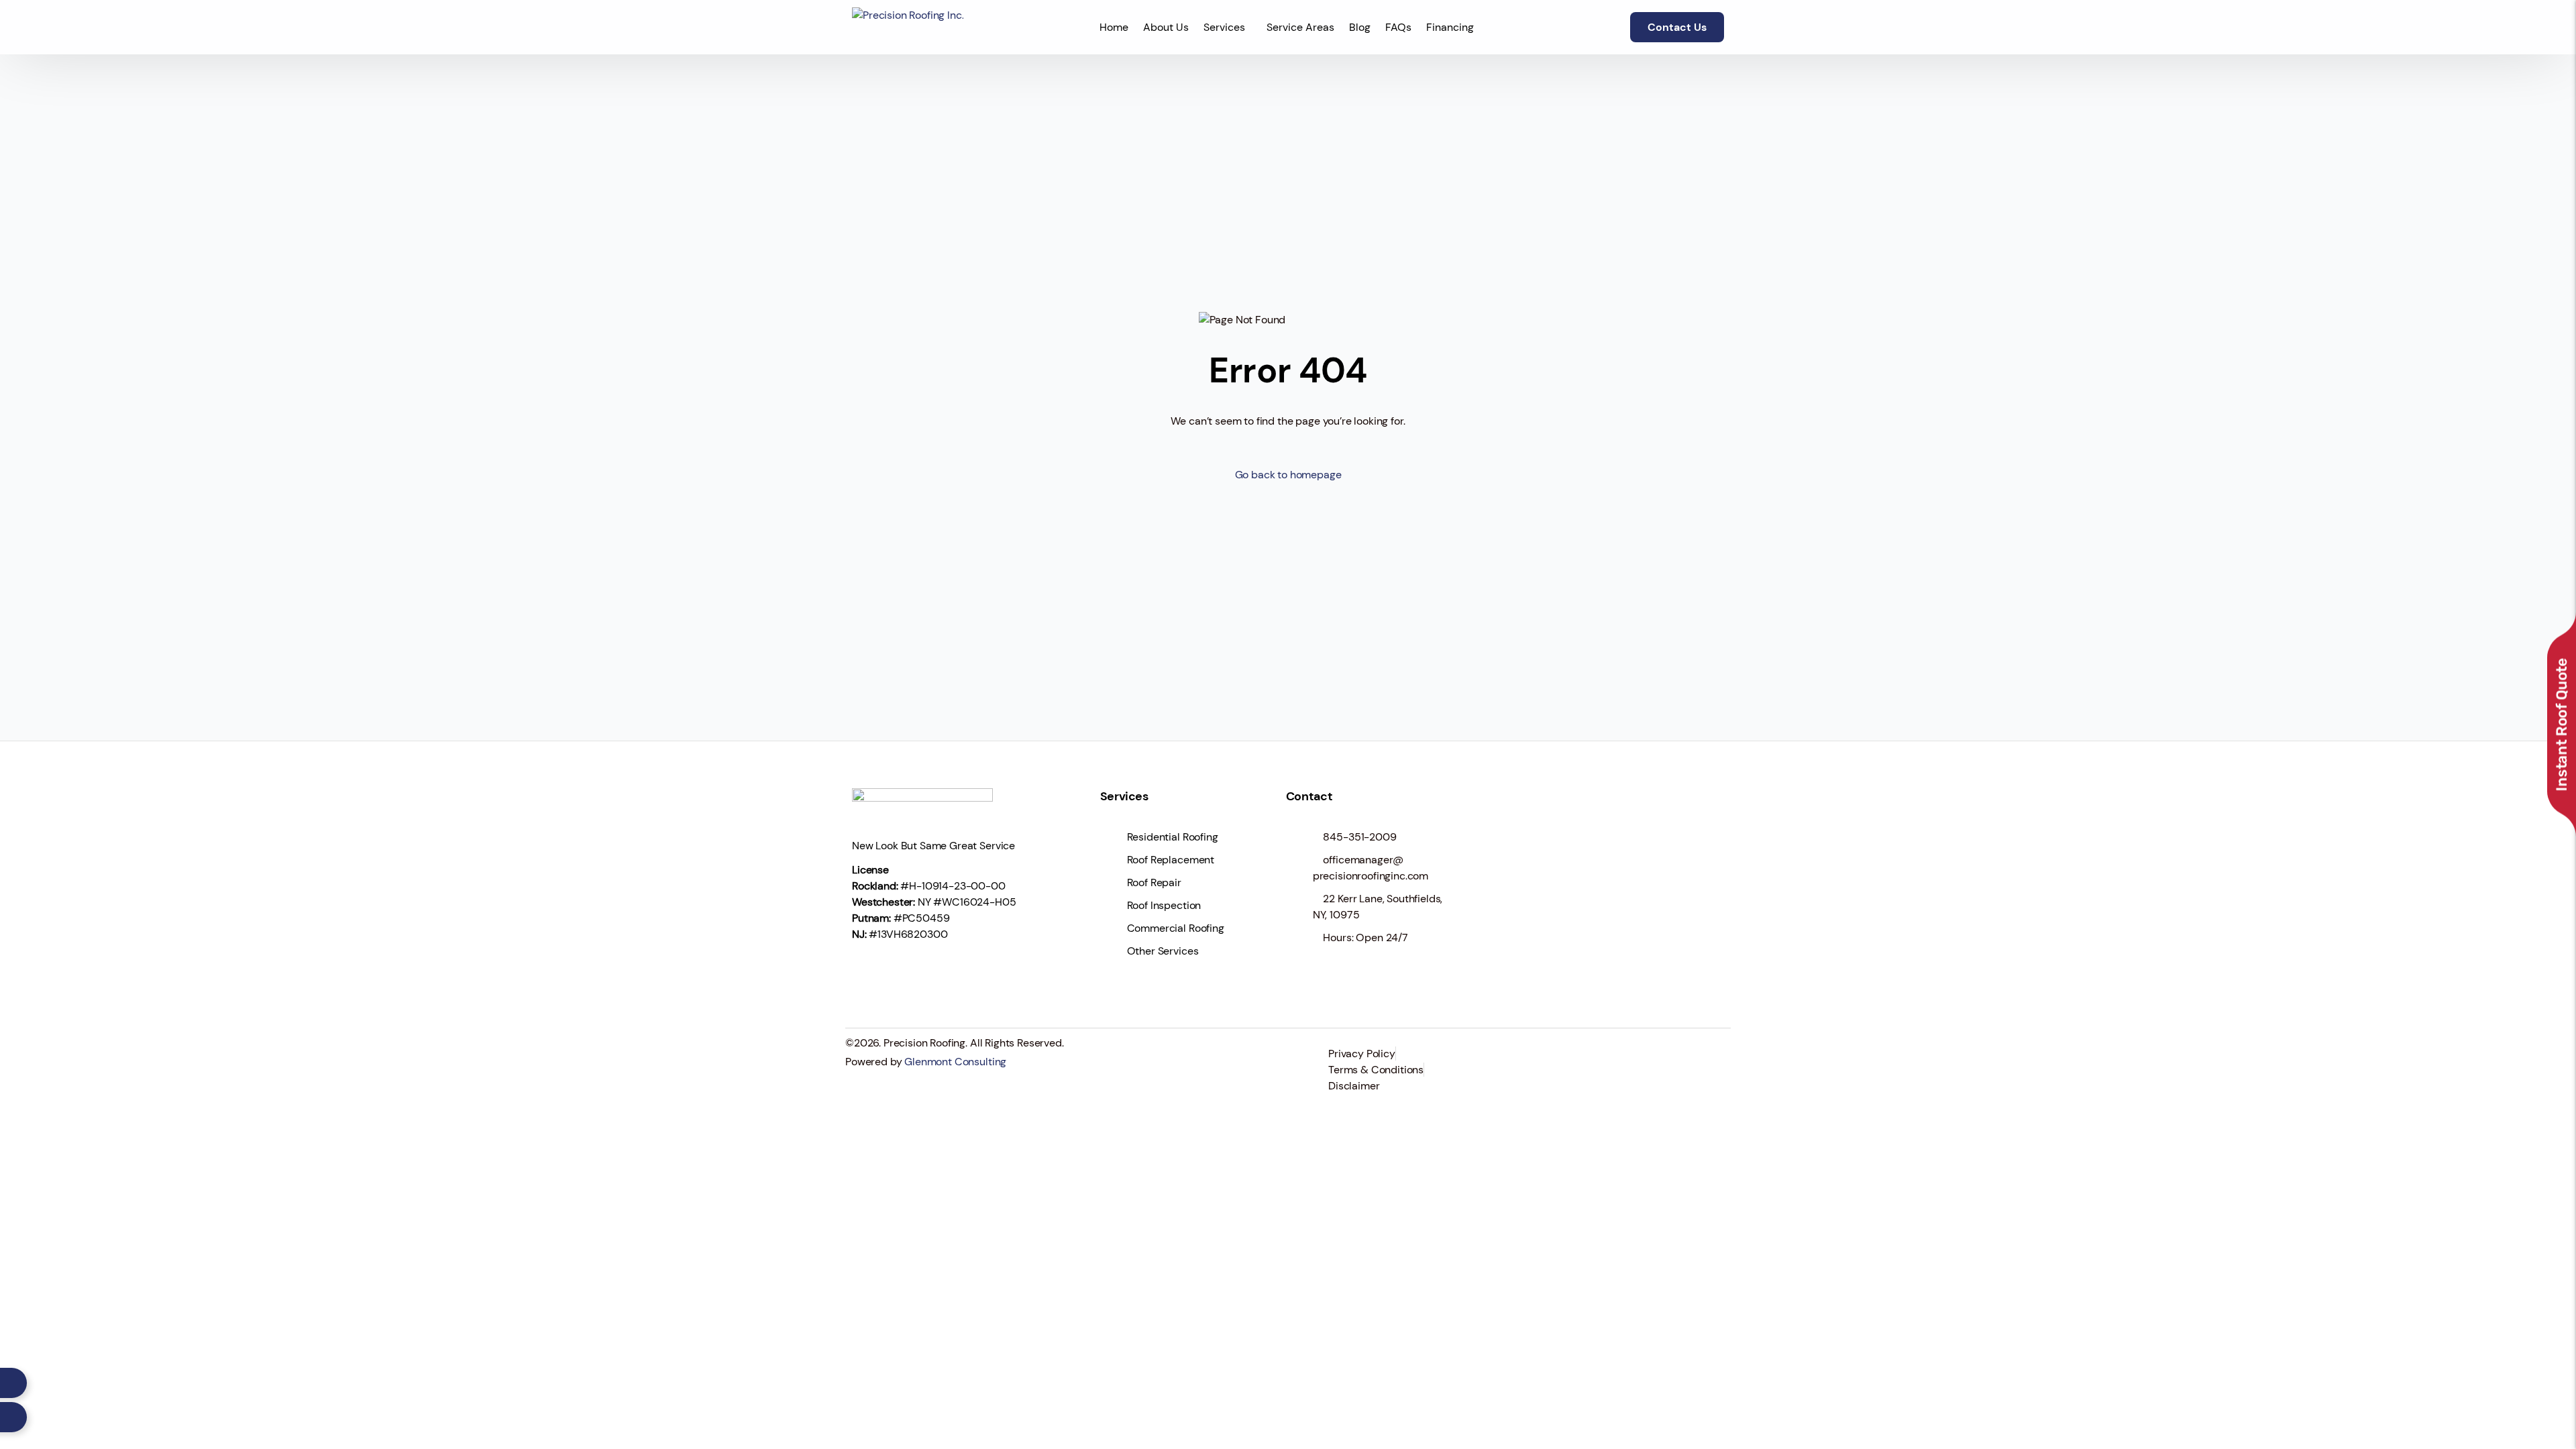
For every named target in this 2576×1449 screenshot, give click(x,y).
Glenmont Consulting (955, 1062)
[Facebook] (869, 973)
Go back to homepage (1288, 475)
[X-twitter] (908, 973)
